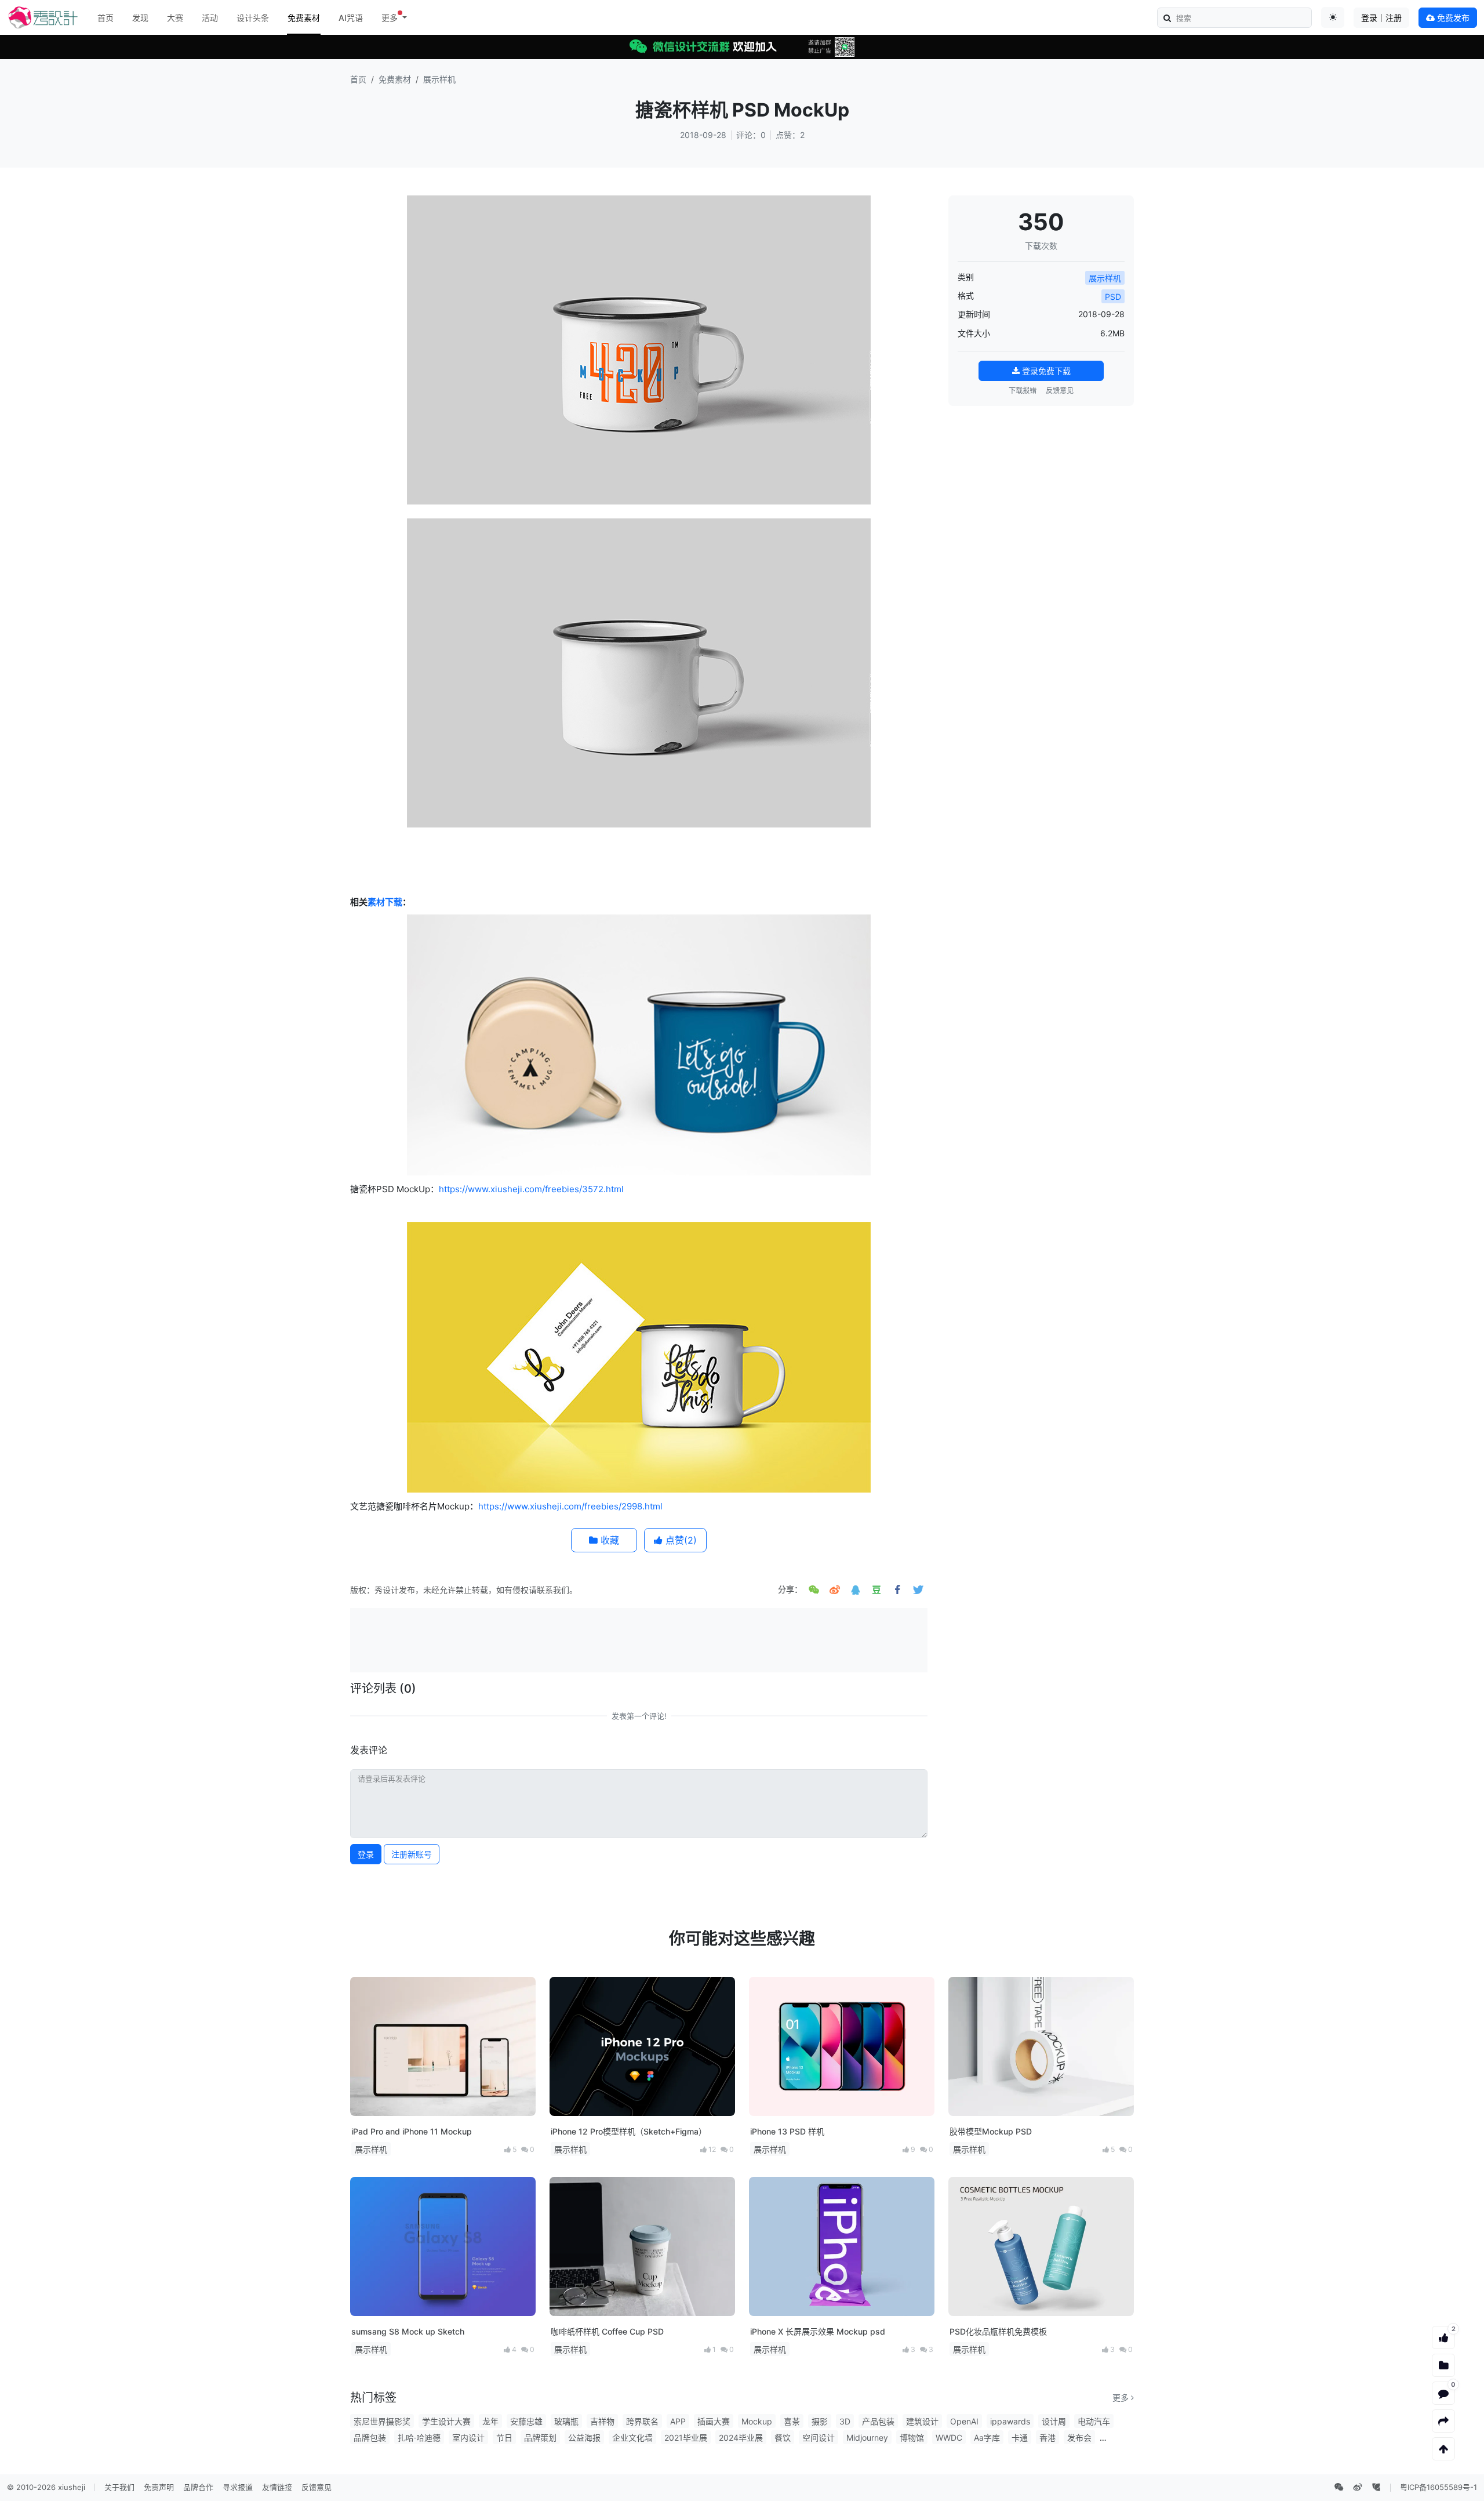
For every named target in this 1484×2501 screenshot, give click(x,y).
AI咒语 (351, 18)
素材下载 (385, 902)
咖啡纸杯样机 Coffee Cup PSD (607, 2331)
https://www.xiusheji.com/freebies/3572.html (531, 1189)
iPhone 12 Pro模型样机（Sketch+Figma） (629, 2131)
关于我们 (119, 2487)
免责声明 (159, 2487)
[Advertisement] (639, 1639)
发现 (140, 18)
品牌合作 (198, 2487)
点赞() (680, 1540)
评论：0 (751, 135)
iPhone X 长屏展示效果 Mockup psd (818, 2331)
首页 (106, 18)
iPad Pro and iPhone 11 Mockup (412, 2131)
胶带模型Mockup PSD (991, 2131)
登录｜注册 (1381, 18)
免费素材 (304, 18)
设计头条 (253, 18)
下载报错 (1023, 391)
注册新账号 (412, 1854)
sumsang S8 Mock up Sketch (408, 2331)
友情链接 (277, 2487)
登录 (366, 1854)
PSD (1113, 297)
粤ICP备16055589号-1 (1438, 2487)
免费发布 (1452, 18)
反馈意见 (1060, 391)
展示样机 (439, 79)
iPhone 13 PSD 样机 (787, 2131)
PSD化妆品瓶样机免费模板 (998, 2331)
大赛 (175, 18)
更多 (1122, 2397)
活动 (210, 18)
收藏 (608, 1540)
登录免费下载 (1045, 371)
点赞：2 (790, 135)
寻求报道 (238, 2487)
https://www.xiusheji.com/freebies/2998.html (570, 1506)
